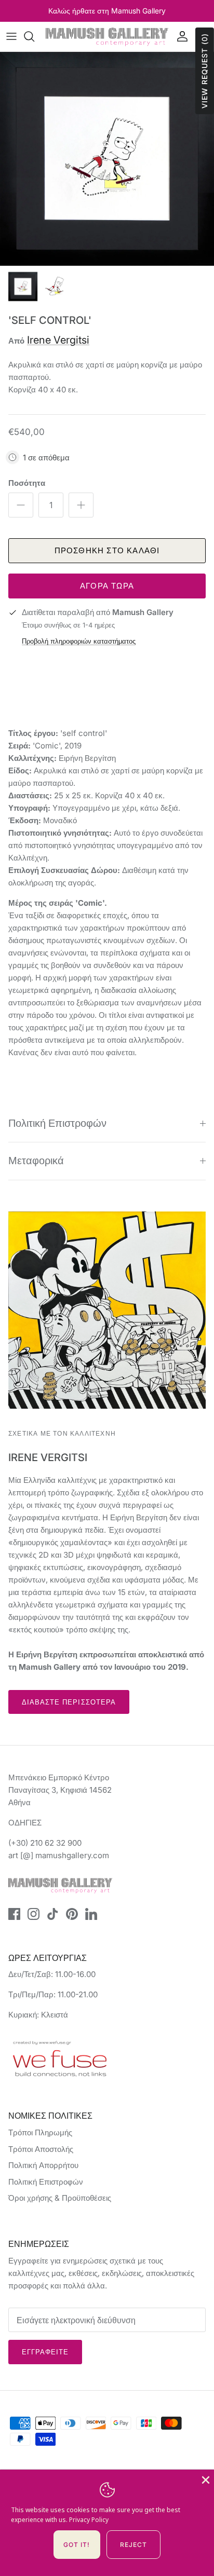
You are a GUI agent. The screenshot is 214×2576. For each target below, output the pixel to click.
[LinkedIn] (91, 1914)
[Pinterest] (72, 1914)
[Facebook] (14, 1914)
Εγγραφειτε (45, 2352)
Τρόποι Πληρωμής (40, 2132)
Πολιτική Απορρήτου (43, 2165)
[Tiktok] (53, 1914)
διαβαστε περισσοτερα (69, 1702)
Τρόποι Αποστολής (41, 2149)
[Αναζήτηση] (34, 36)
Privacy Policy (89, 2520)
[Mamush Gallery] (107, 37)
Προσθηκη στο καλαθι (107, 550)
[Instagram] (34, 1914)
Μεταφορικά (36, 1161)
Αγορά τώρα (107, 586)
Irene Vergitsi (58, 340)
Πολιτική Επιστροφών (57, 1123)
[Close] (205, 2479)
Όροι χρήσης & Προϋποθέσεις (60, 2198)
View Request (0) (204, 71)
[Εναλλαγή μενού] (11, 36)
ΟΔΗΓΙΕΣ (25, 1823)
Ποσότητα (27, 483)
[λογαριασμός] (180, 36)
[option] (107, 159)
